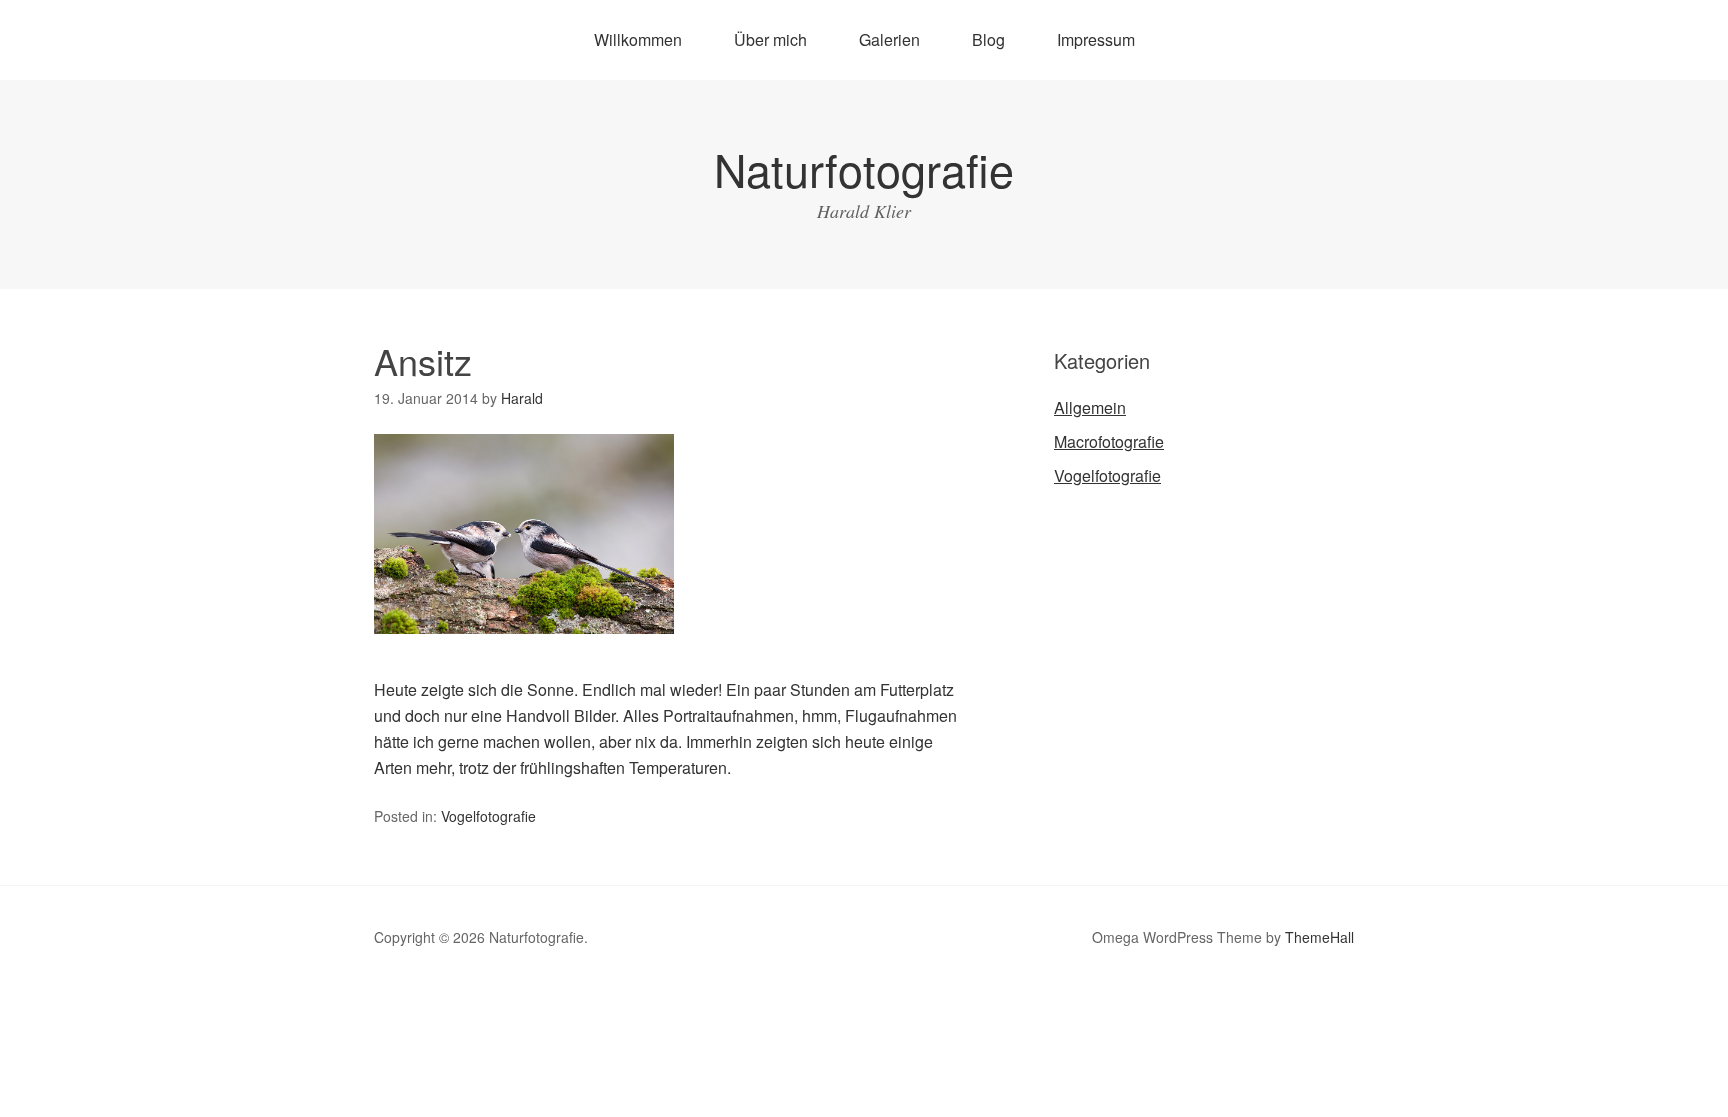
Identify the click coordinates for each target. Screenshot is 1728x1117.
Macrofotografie (1109, 441)
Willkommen (638, 39)
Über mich (770, 39)
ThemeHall (1319, 937)
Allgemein (1090, 407)
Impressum (1096, 39)
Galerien (889, 39)
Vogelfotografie (488, 816)
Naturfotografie (864, 168)
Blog (988, 39)
